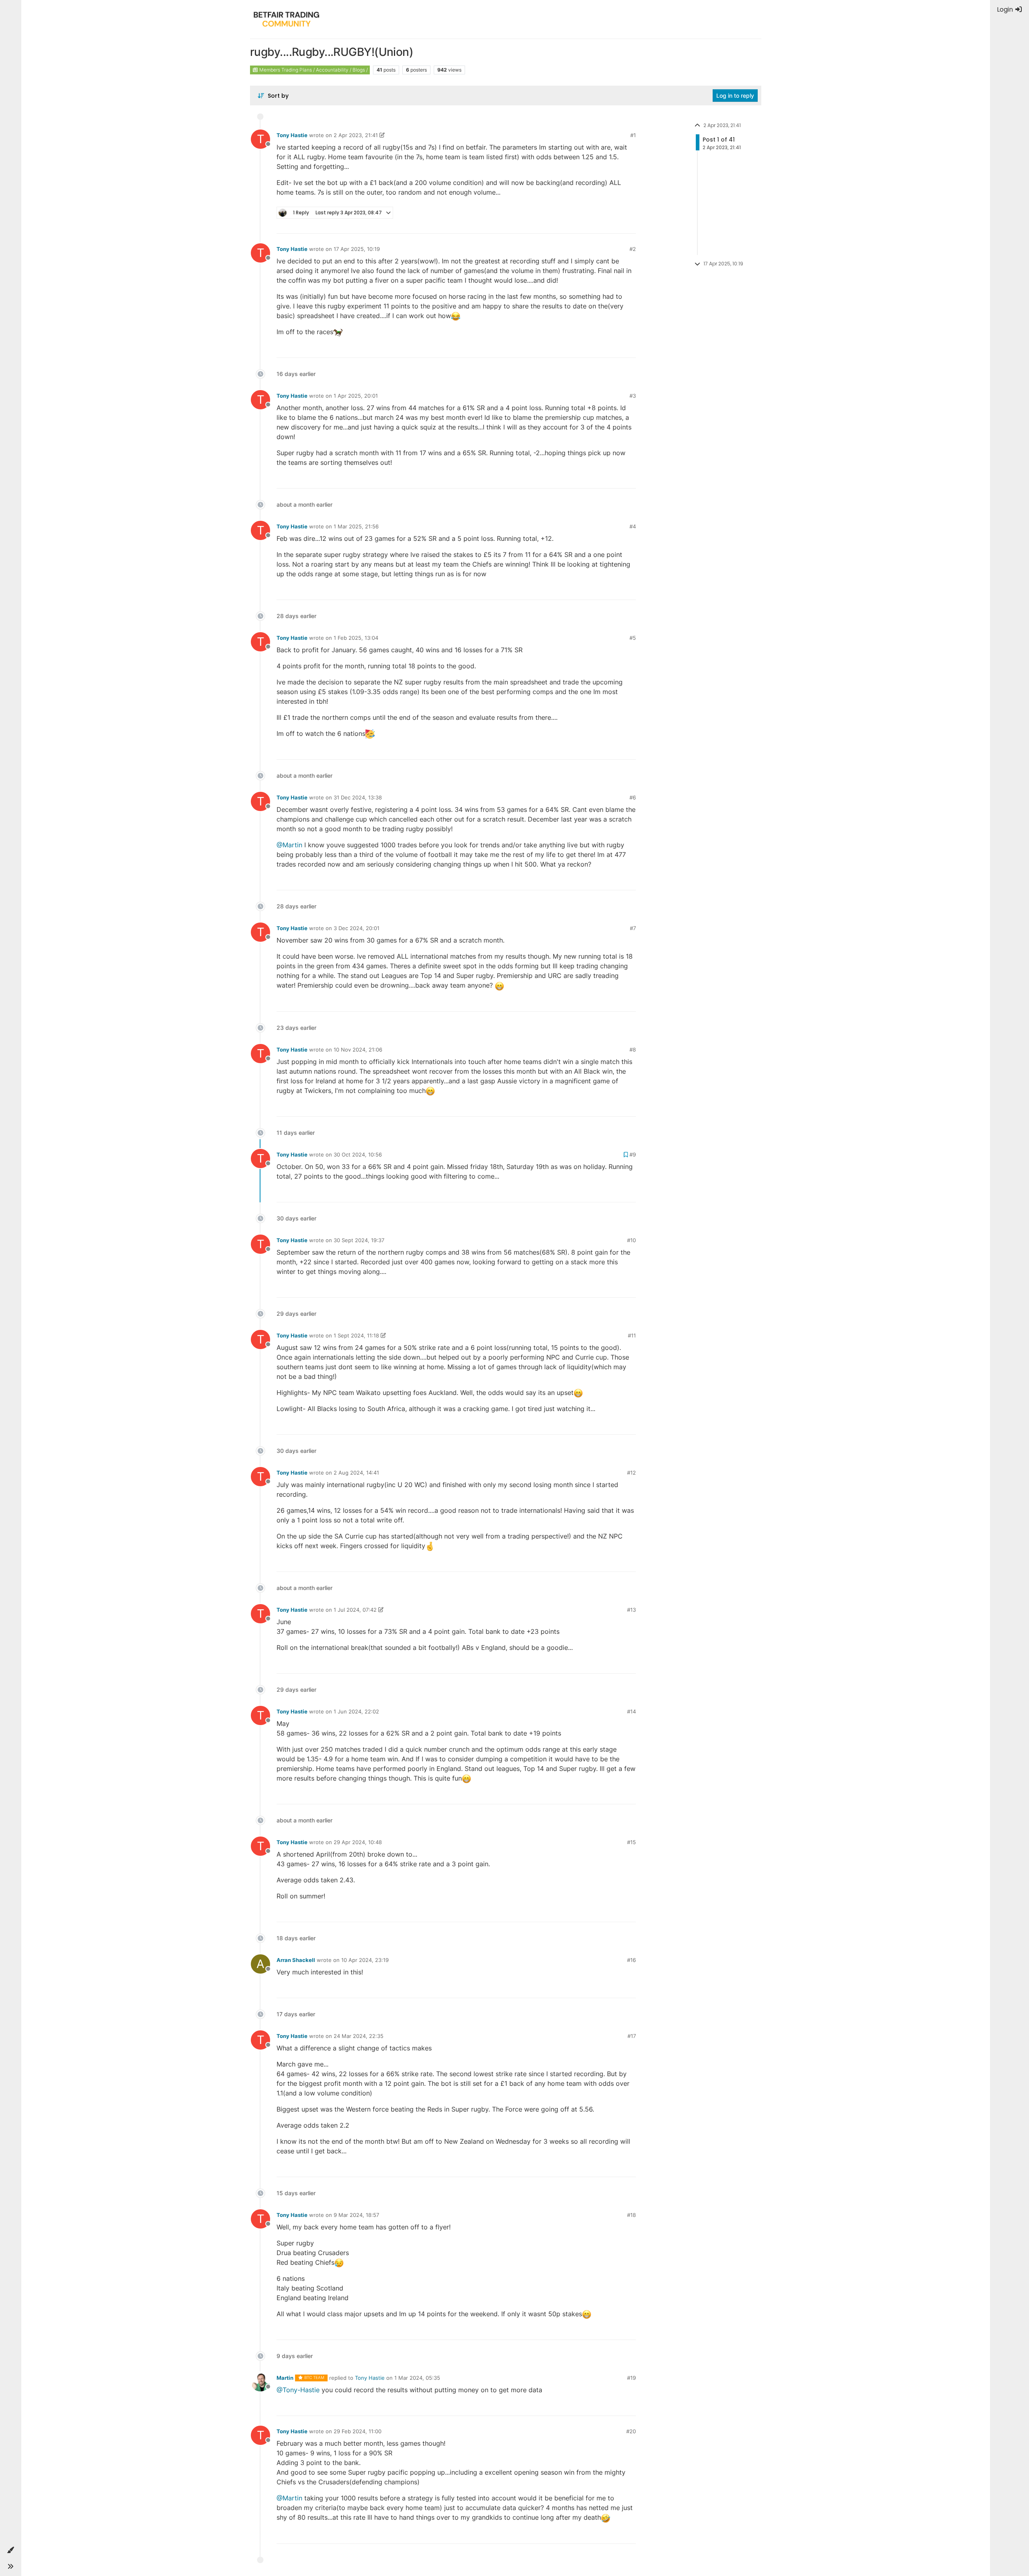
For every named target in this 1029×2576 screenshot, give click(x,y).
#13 (631, 1610)
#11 (632, 1335)
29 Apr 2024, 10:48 (358, 1842)
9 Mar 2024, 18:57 (356, 2215)
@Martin (289, 845)
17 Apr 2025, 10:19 (357, 249)
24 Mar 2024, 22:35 (359, 2036)
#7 (633, 928)
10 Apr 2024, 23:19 (365, 1960)
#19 (631, 2378)
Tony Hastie (292, 135)
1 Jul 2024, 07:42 (355, 1610)
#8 (633, 1050)
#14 (631, 1711)
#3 (633, 396)
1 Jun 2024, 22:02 (356, 1711)
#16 (631, 1960)
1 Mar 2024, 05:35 (417, 2378)
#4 (633, 526)
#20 (631, 2431)
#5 (633, 638)
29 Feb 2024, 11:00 (358, 2431)
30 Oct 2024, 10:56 (358, 1154)
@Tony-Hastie (298, 2390)
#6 (633, 797)
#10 (631, 1240)
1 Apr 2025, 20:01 (356, 396)
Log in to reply (735, 96)
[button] (10, 2550)
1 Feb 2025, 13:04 (356, 638)
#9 (633, 1154)
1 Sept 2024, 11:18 (356, 1335)
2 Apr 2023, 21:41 (356, 135)
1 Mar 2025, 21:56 (356, 526)
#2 (633, 249)
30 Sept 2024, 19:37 (359, 1240)
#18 (631, 2215)
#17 (632, 2036)
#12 (631, 1473)
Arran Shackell (296, 1960)
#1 (633, 135)
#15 (631, 1842)
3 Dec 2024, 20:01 (357, 928)
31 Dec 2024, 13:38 (358, 797)
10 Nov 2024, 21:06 (358, 1050)
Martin (285, 2378)
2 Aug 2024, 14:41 (356, 1473)
